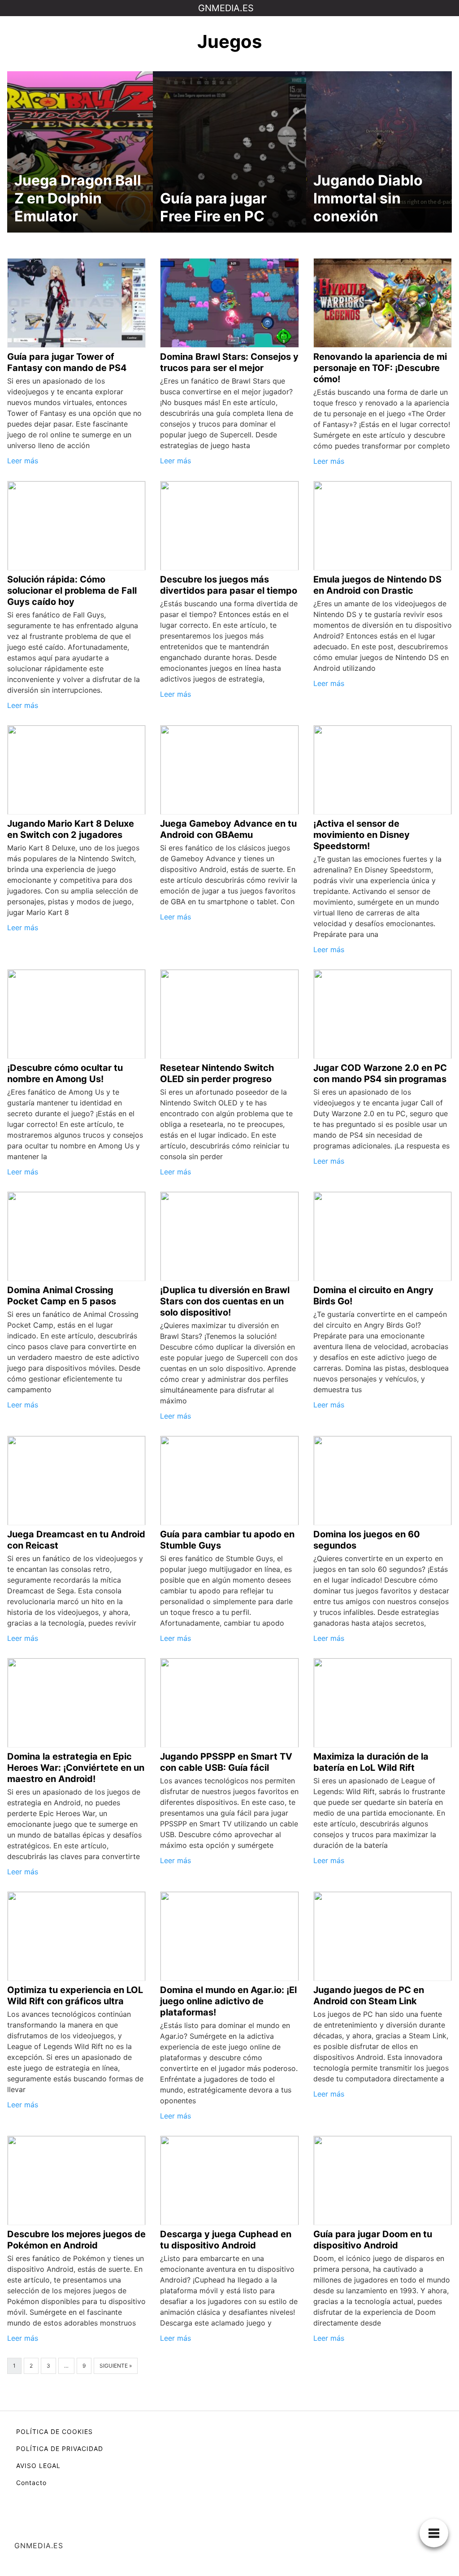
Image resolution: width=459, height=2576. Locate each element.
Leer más (23, 461)
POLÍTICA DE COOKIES (54, 2431)
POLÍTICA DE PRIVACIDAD (60, 2449)
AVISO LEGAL (38, 2466)
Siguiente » (116, 2366)
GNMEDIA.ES (226, 8)
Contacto (31, 2483)
